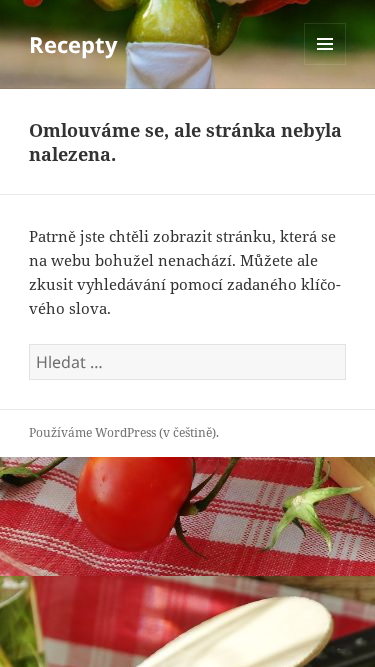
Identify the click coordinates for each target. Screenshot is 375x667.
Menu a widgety (325, 64)
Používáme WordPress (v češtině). (124, 432)
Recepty (73, 44)
